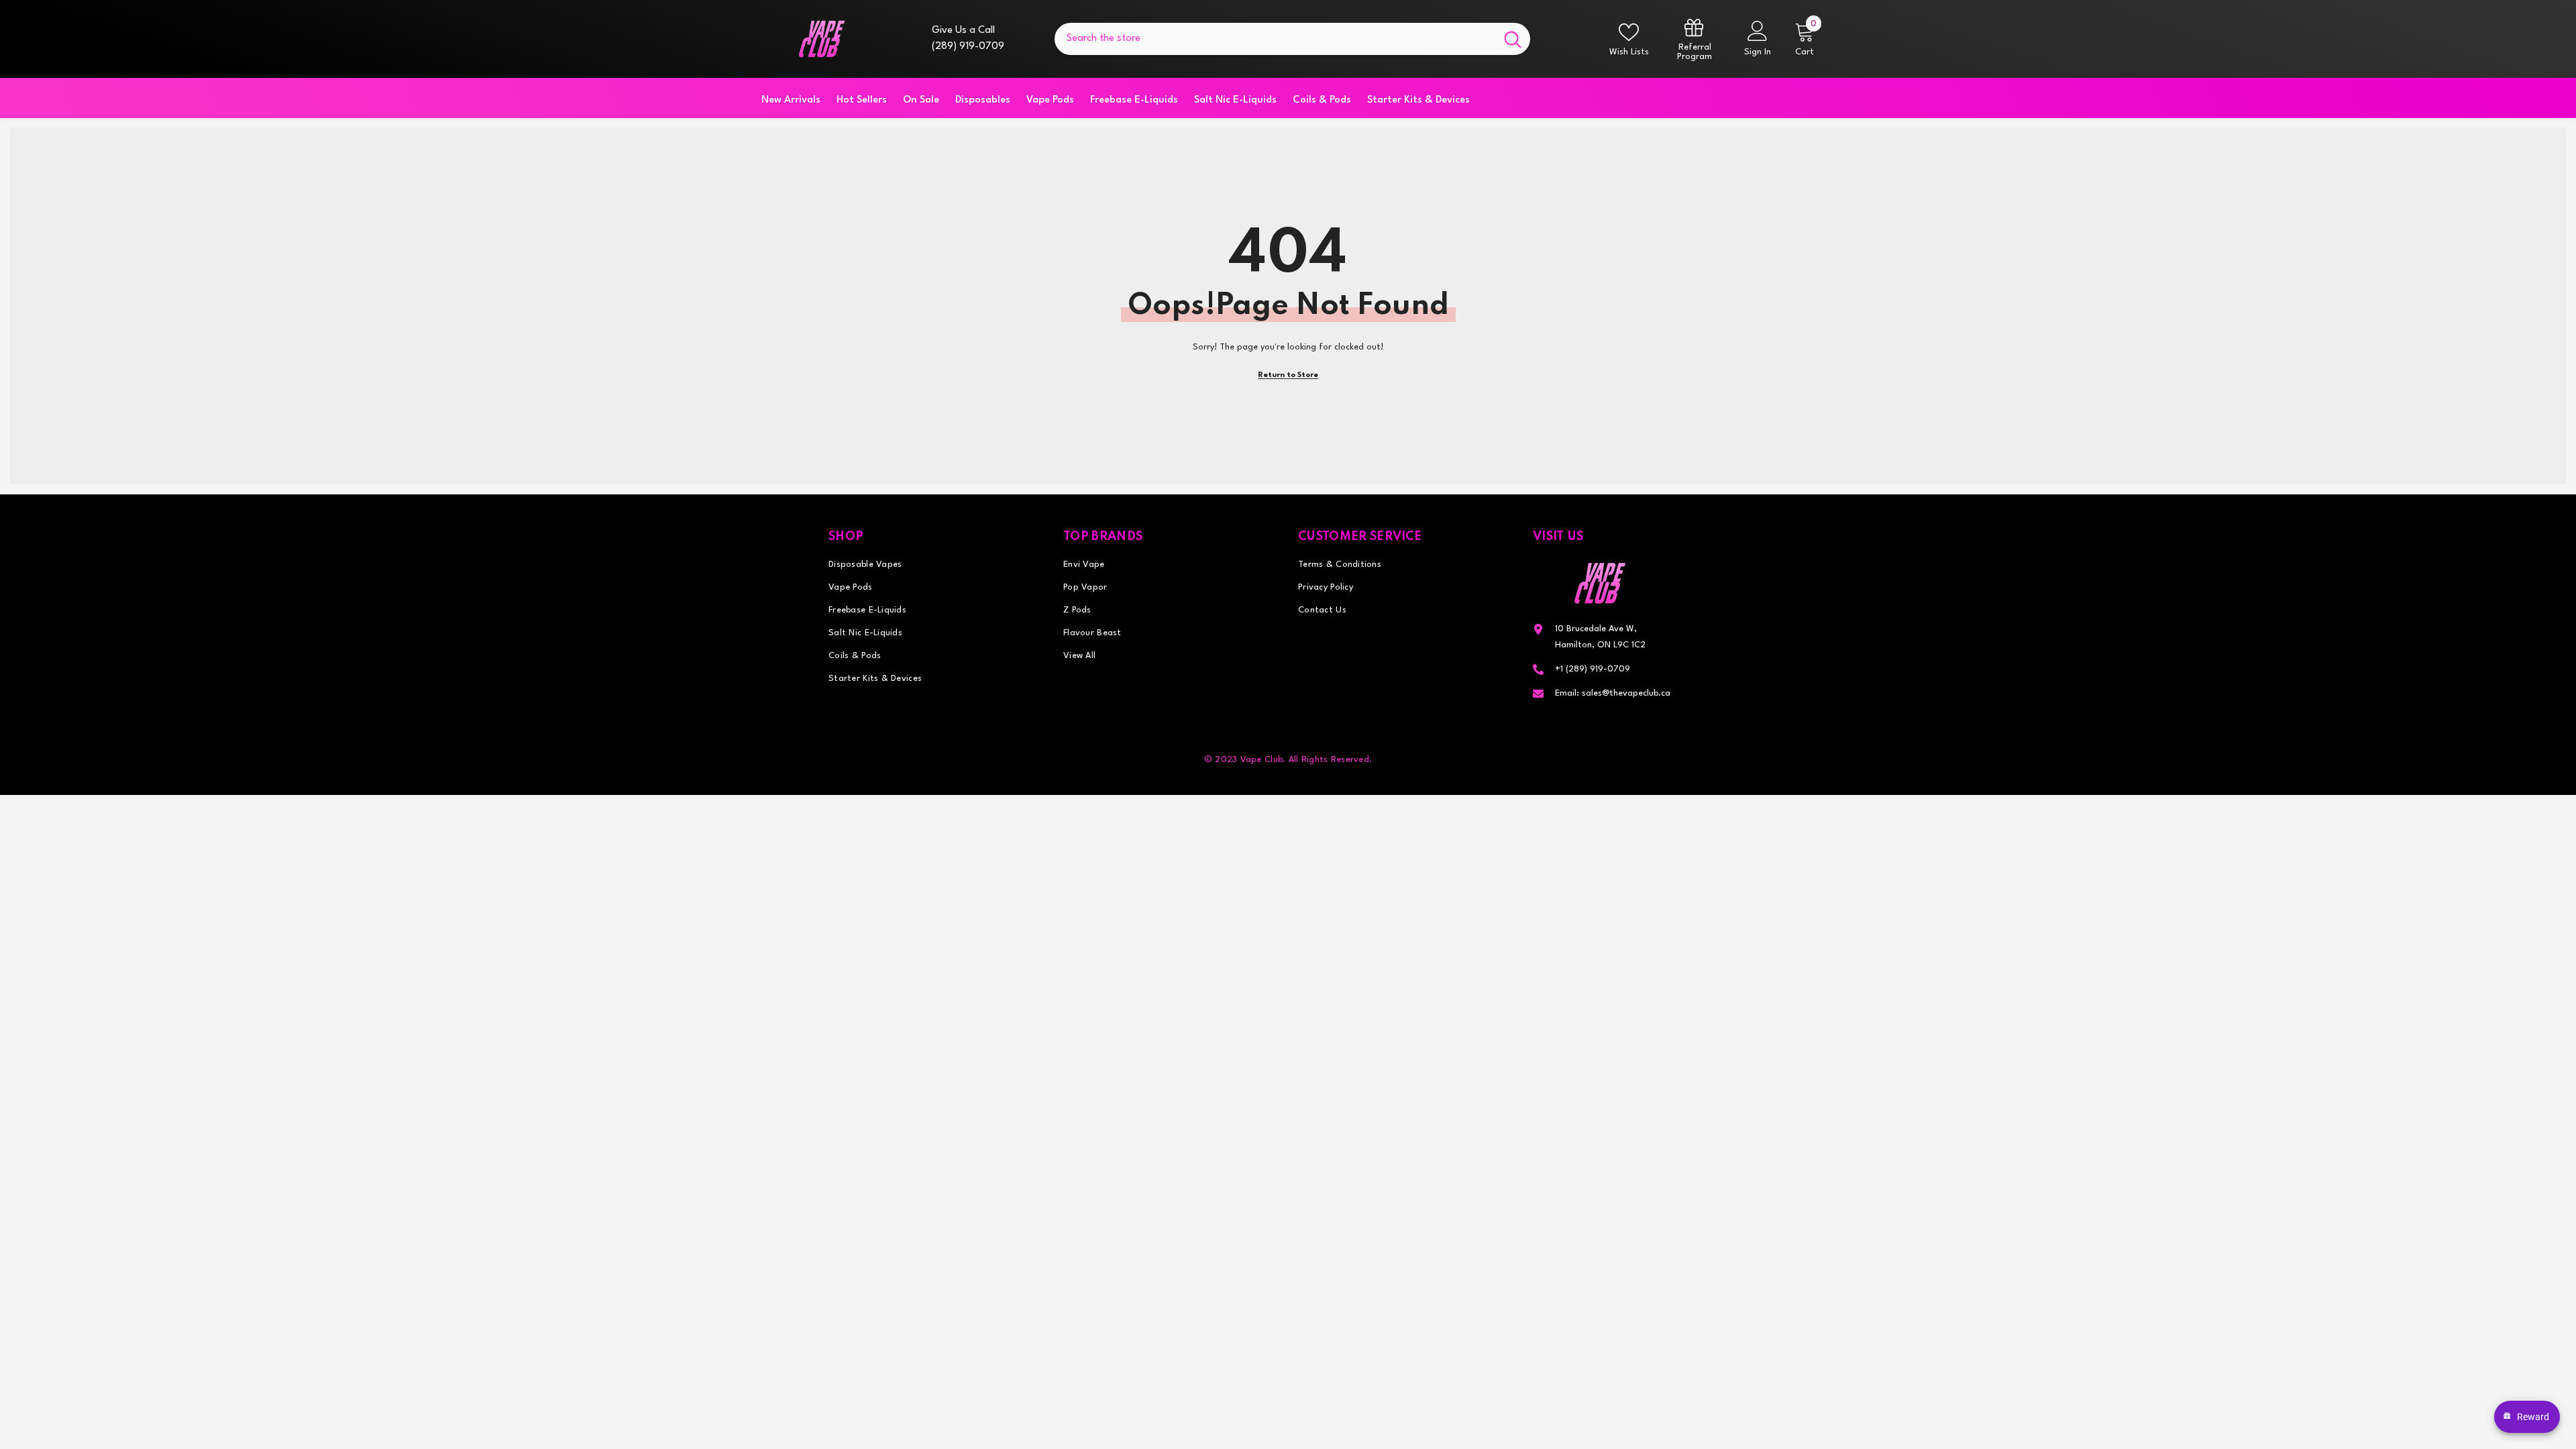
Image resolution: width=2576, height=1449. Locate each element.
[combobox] (1275, 39)
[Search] (1292, 39)
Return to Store (1288, 375)
